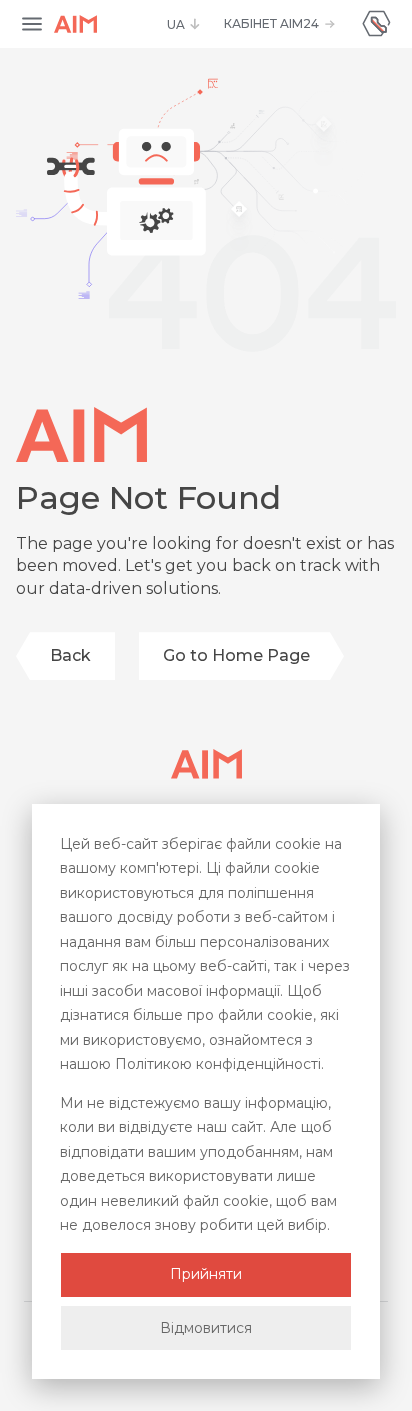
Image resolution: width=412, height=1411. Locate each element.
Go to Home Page (236, 655)
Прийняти (206, 1274)
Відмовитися (206, 1328)
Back (70, 655)
